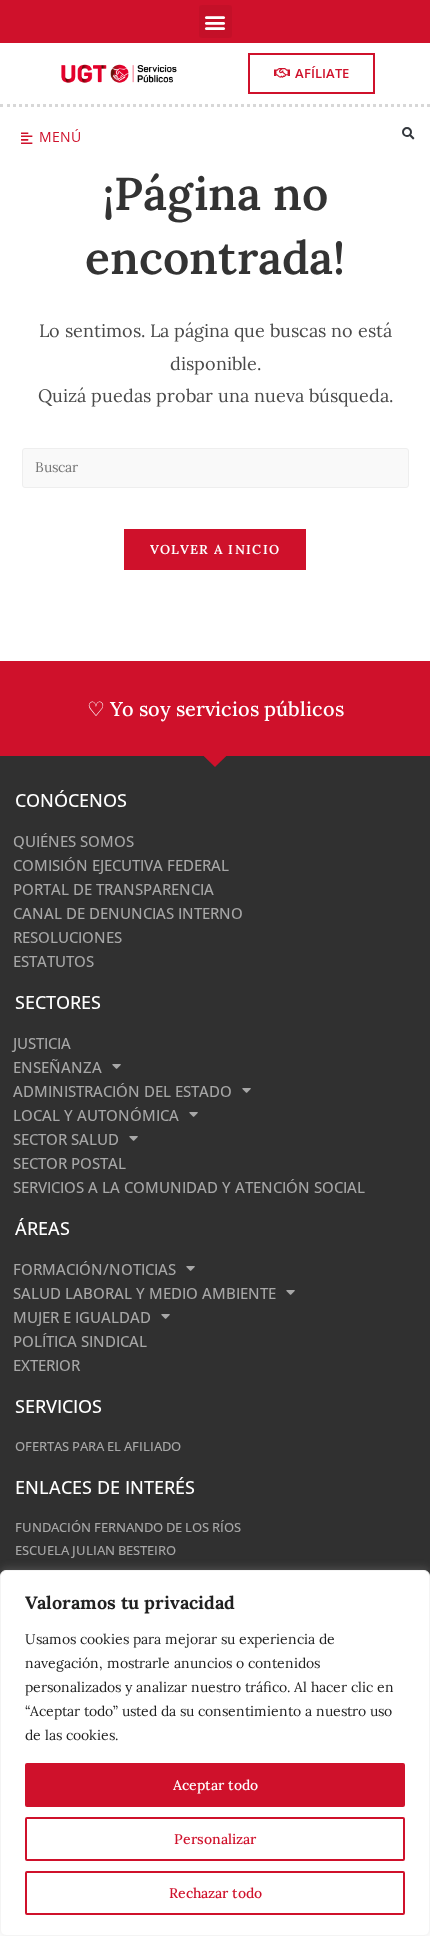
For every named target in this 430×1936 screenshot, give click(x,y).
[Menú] (26, 138)
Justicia (42, 1043)
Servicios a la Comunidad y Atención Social (189, 1187)
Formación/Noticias (94, 1269)
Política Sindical (80, 1341)
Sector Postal (69, 1163)
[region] (215, 1753)
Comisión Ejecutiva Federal (121, 865)
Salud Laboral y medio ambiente (144, 1293)
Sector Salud (66, 1139)
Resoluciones (67, 937)
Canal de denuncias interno (128, 913)
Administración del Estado (122, 1091)
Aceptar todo (215, 1785)
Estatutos (53, 961)
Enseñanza (57, 1067)
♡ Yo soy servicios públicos (215, 708)
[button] (215, 21)
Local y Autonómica (96, 1115)
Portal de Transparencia (113, 889)
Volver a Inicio (215, 549)
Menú (60, 136)
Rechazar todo (215, 1893)
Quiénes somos (73, 841)
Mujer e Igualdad (82, 1317)
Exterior (46, 1365)
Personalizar (215, 1839)
